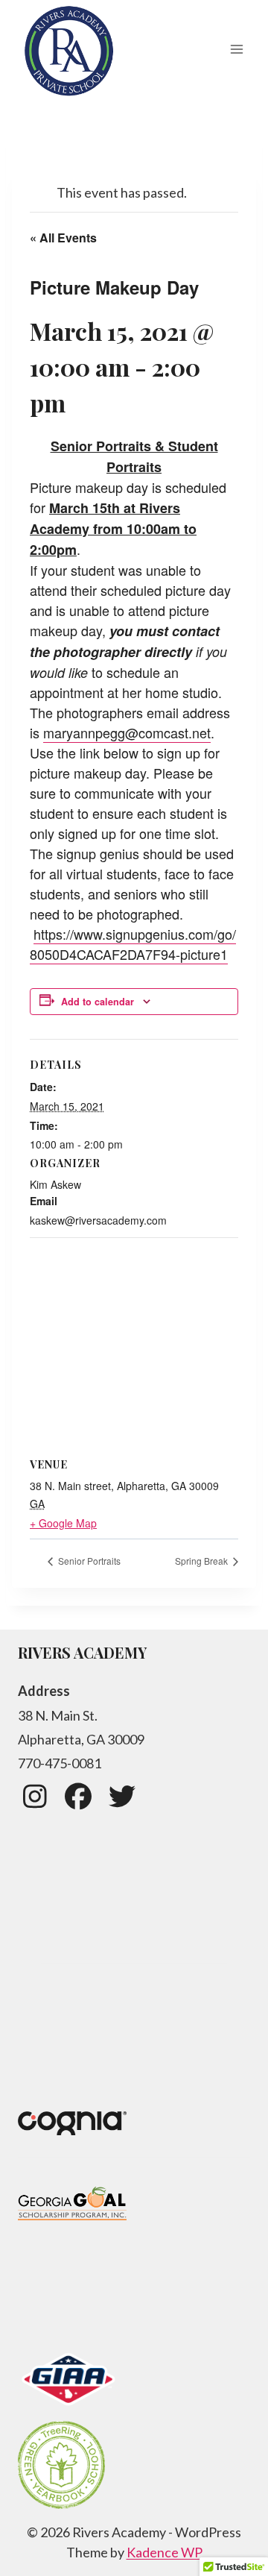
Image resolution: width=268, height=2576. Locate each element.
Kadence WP (165, 2552)
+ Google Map (63, 1523)
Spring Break (202, 1561)
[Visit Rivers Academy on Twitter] (122, 1801)
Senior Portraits (88, 1561)
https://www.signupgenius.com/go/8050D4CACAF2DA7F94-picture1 (133, 944)
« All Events (63, 238)
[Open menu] (236, 50)
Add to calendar (98, 1002)
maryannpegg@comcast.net (127, 732)
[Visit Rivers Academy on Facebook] (79, 1801)
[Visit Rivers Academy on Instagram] (35, 1801)
